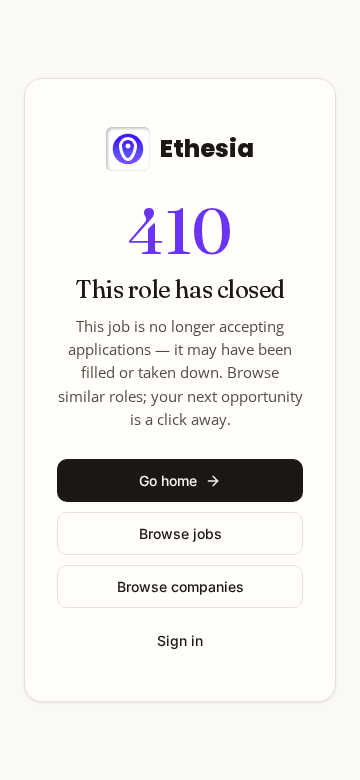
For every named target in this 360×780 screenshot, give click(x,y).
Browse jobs (180, 533)
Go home (168, 480)
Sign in (180, 640)
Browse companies (180, 586)
